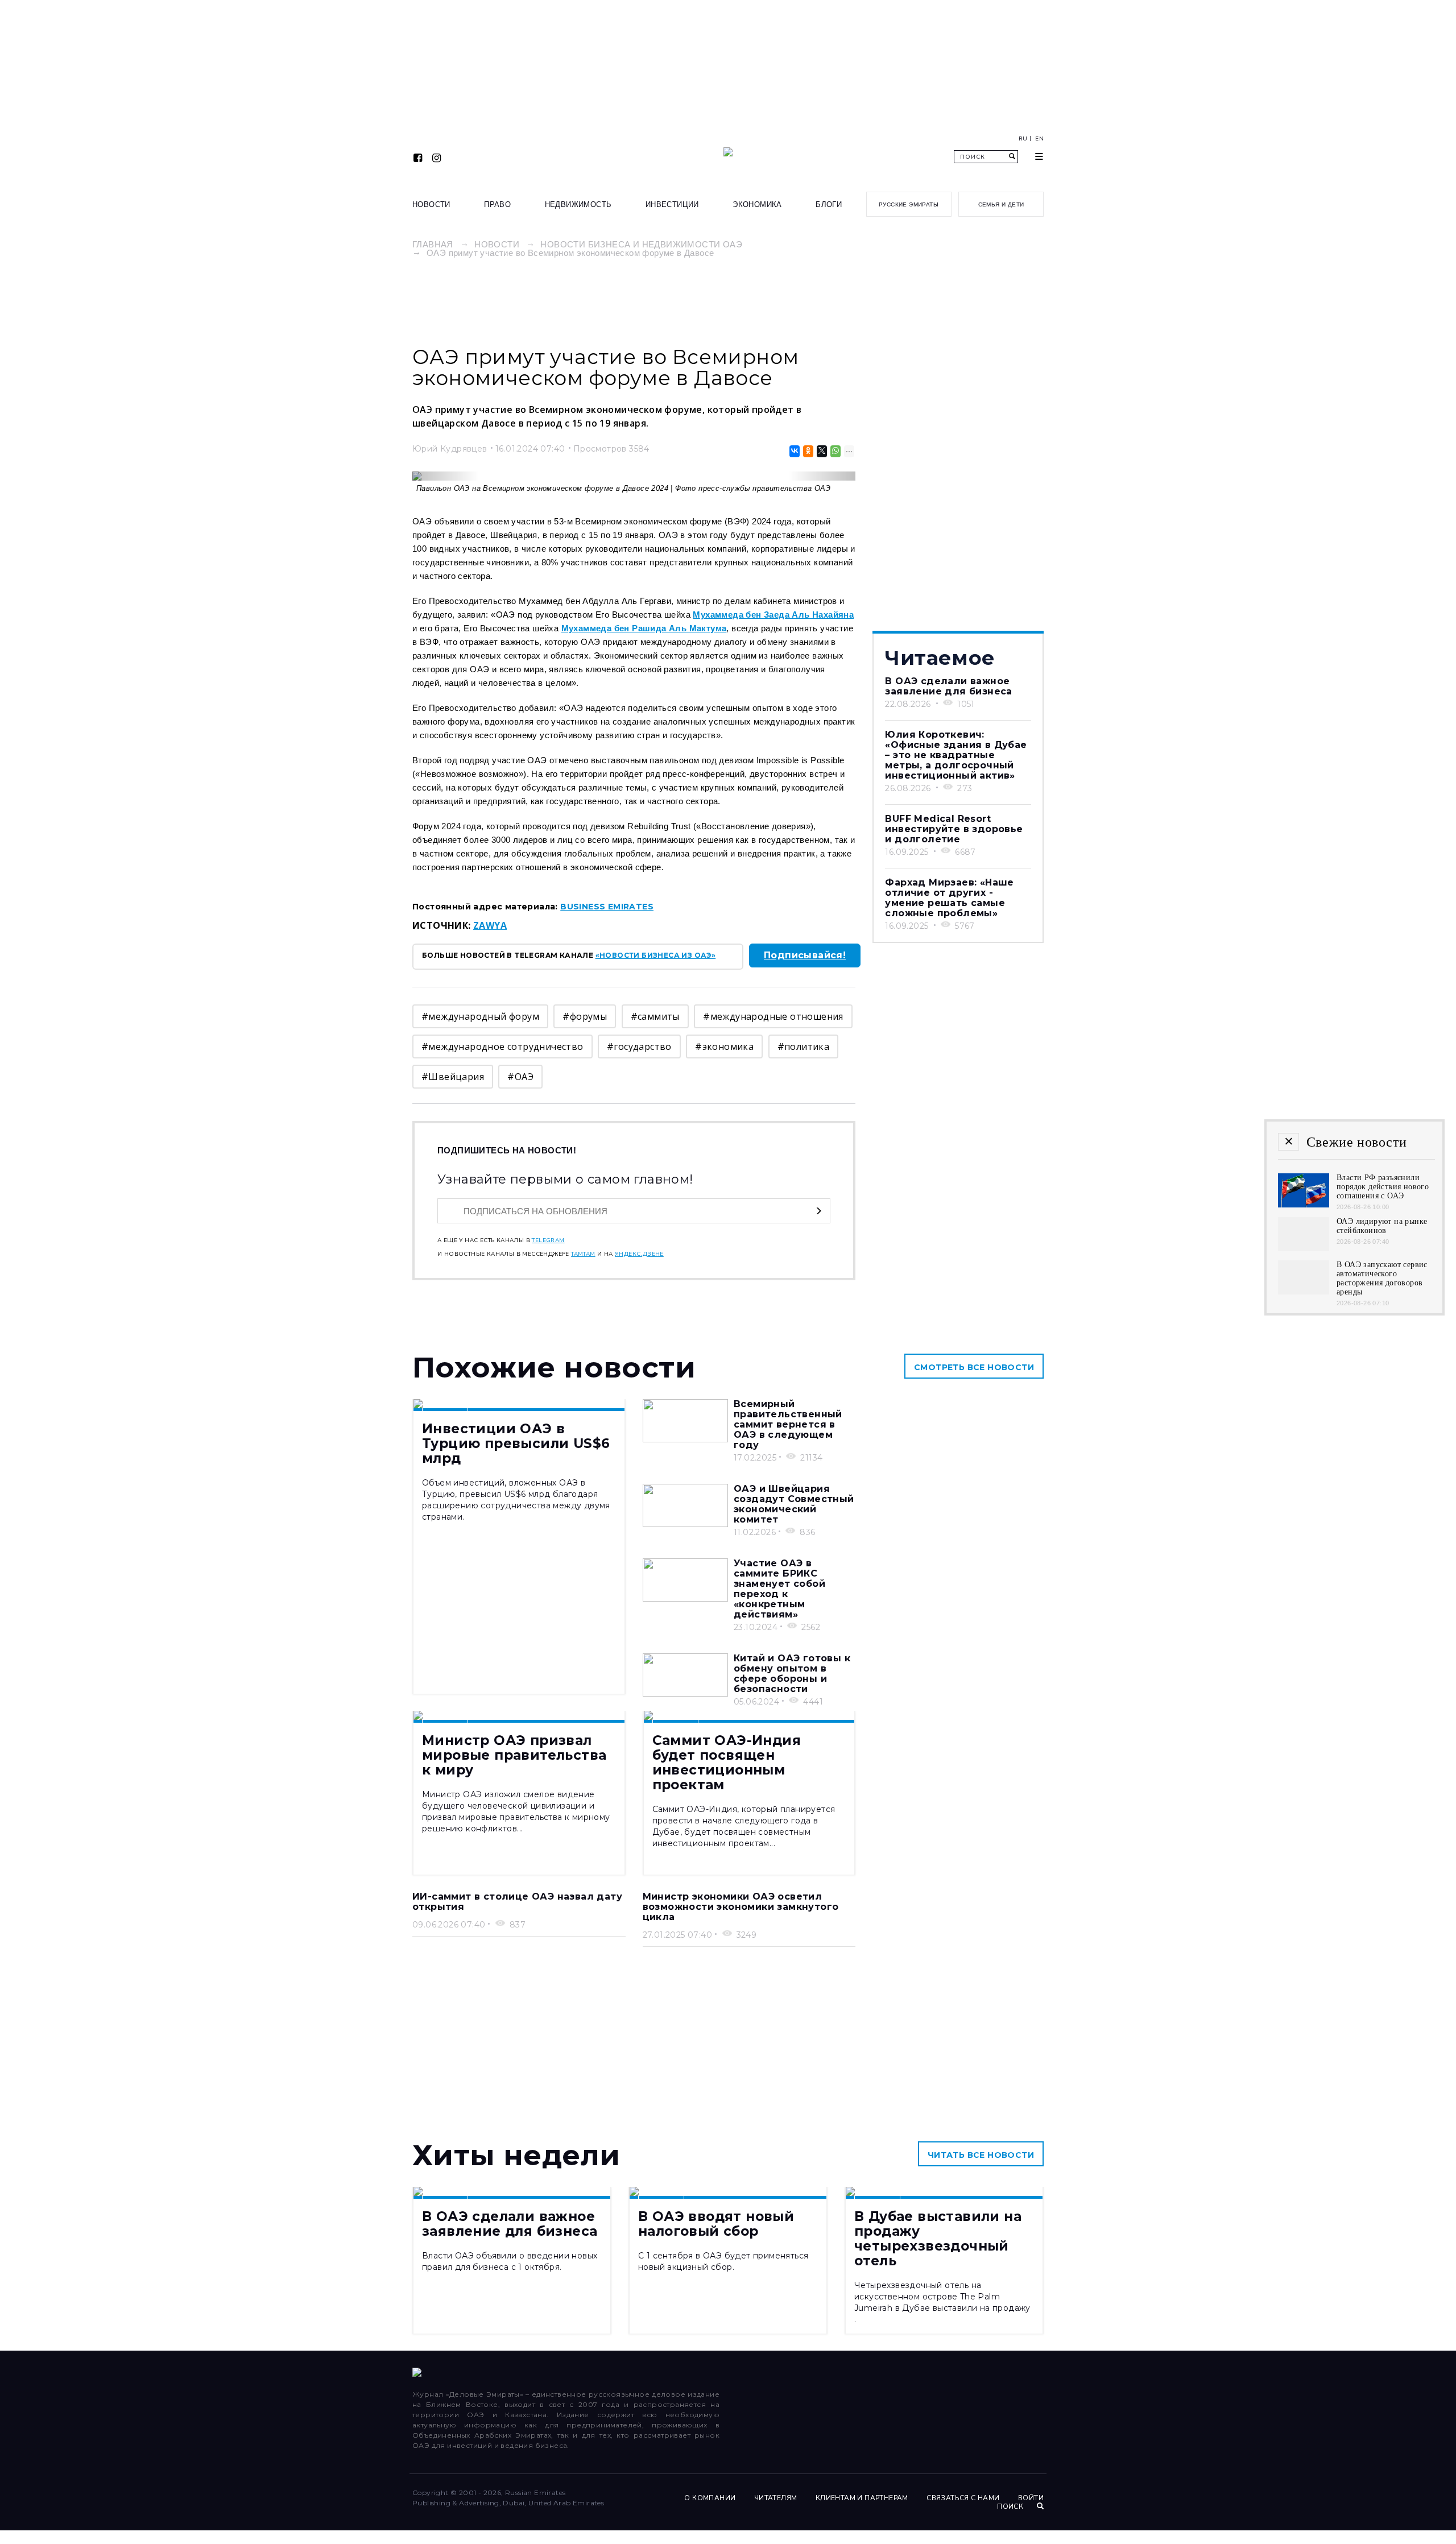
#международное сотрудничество (502, 1046)
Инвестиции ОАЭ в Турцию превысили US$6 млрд (516, 1443)
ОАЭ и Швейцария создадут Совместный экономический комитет (794, 1504)
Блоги (829, 204)
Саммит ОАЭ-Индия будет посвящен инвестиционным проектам (727, 1763)
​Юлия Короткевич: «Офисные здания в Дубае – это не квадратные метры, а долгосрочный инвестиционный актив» (956, 755)
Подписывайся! (805, 955)
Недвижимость (578, 204)
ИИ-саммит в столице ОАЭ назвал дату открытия (517, 1902)
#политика (804, 1046)
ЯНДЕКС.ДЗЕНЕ (639, 1254)
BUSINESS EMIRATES (607, 907)
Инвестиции (672, 204)
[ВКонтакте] (794, 451)
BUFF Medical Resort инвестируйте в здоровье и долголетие (954, 829)
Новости (431, 204)
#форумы (585, 1016)
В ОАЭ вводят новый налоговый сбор (716, 2224)
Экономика (757, 204)
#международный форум (480, 1016)
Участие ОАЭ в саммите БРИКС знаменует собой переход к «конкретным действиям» (779, 1589)
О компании (710, 2498)
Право (497, 204)
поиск (1011, 2506)
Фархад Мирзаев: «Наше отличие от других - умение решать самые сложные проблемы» (949, 898)
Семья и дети (1001, 204)
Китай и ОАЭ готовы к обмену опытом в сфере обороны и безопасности (792, 1674)
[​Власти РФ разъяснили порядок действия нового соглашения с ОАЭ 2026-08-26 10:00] (1304, 1204)
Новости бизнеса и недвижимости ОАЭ (641, 244)
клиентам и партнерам (862, 2498)
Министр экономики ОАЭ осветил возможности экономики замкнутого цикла (741, 1907)
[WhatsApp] (835, 451)
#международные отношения (773, 1016)
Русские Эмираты (909, 204)
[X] (821, 451)
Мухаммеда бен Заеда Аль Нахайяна (773, 615)
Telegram (548, 1240)
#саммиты (655, 1016)
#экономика (724, 1046)
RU (1023, 139)
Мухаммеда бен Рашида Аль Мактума (644, 628)
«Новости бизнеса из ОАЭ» (656, 955)
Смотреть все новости (974, 1367)
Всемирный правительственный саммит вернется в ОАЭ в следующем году (788, 1424)
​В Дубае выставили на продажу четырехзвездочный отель (938, 2239)
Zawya (490, 925)
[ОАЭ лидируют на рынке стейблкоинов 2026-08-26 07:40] (1304, 1248)
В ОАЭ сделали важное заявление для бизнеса (948, 686)
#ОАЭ (520, 1077)
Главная (433, 244)
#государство (639, 1046)
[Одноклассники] (807, 451)
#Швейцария (453, 1077)
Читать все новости (981, 2155)
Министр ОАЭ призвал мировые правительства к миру (514, 1755)
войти (1031, 2498)
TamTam (583, 1254)
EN (1039, 139)
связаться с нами (963, 2498)
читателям (776, 2498)
